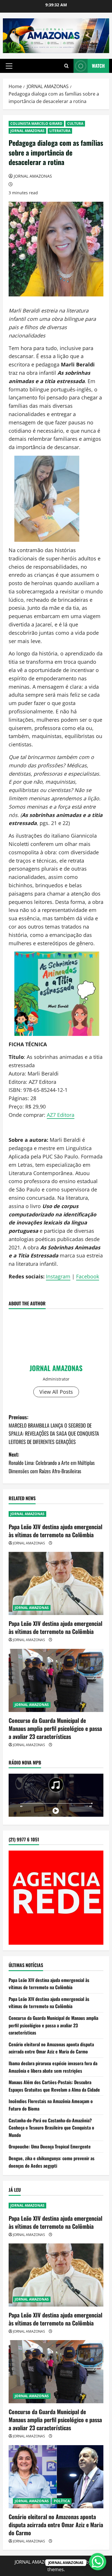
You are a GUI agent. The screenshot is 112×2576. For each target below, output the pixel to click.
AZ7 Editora (61, 1115)
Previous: (54, 1429)
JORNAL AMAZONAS (27, 131)
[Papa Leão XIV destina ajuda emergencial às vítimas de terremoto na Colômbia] (56, 1583)
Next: (52, 1463)
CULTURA (75, 124)
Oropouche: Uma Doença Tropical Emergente (50, 2146)
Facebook (88, 1276)
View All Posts (56, 1392)
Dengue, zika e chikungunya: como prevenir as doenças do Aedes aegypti (52, 2162)
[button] (9, 66)
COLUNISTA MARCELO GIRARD (36, 124)
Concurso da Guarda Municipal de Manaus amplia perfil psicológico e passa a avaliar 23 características (55, 1728)
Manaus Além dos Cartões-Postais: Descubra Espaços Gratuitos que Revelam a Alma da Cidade (54, 2086)
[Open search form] (66, 66)
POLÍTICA (62, 2501)
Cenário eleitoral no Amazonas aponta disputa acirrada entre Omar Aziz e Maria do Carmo (51, 2048)
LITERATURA (60, 131)
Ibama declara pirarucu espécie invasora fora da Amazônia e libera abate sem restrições (53, 2067)
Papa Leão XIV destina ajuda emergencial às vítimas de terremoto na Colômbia (55, 1531)
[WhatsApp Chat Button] (98, 2562)
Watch (98, 66)
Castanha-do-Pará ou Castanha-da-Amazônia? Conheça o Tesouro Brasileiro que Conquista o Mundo (51, 2128)
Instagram (58, 1276)
